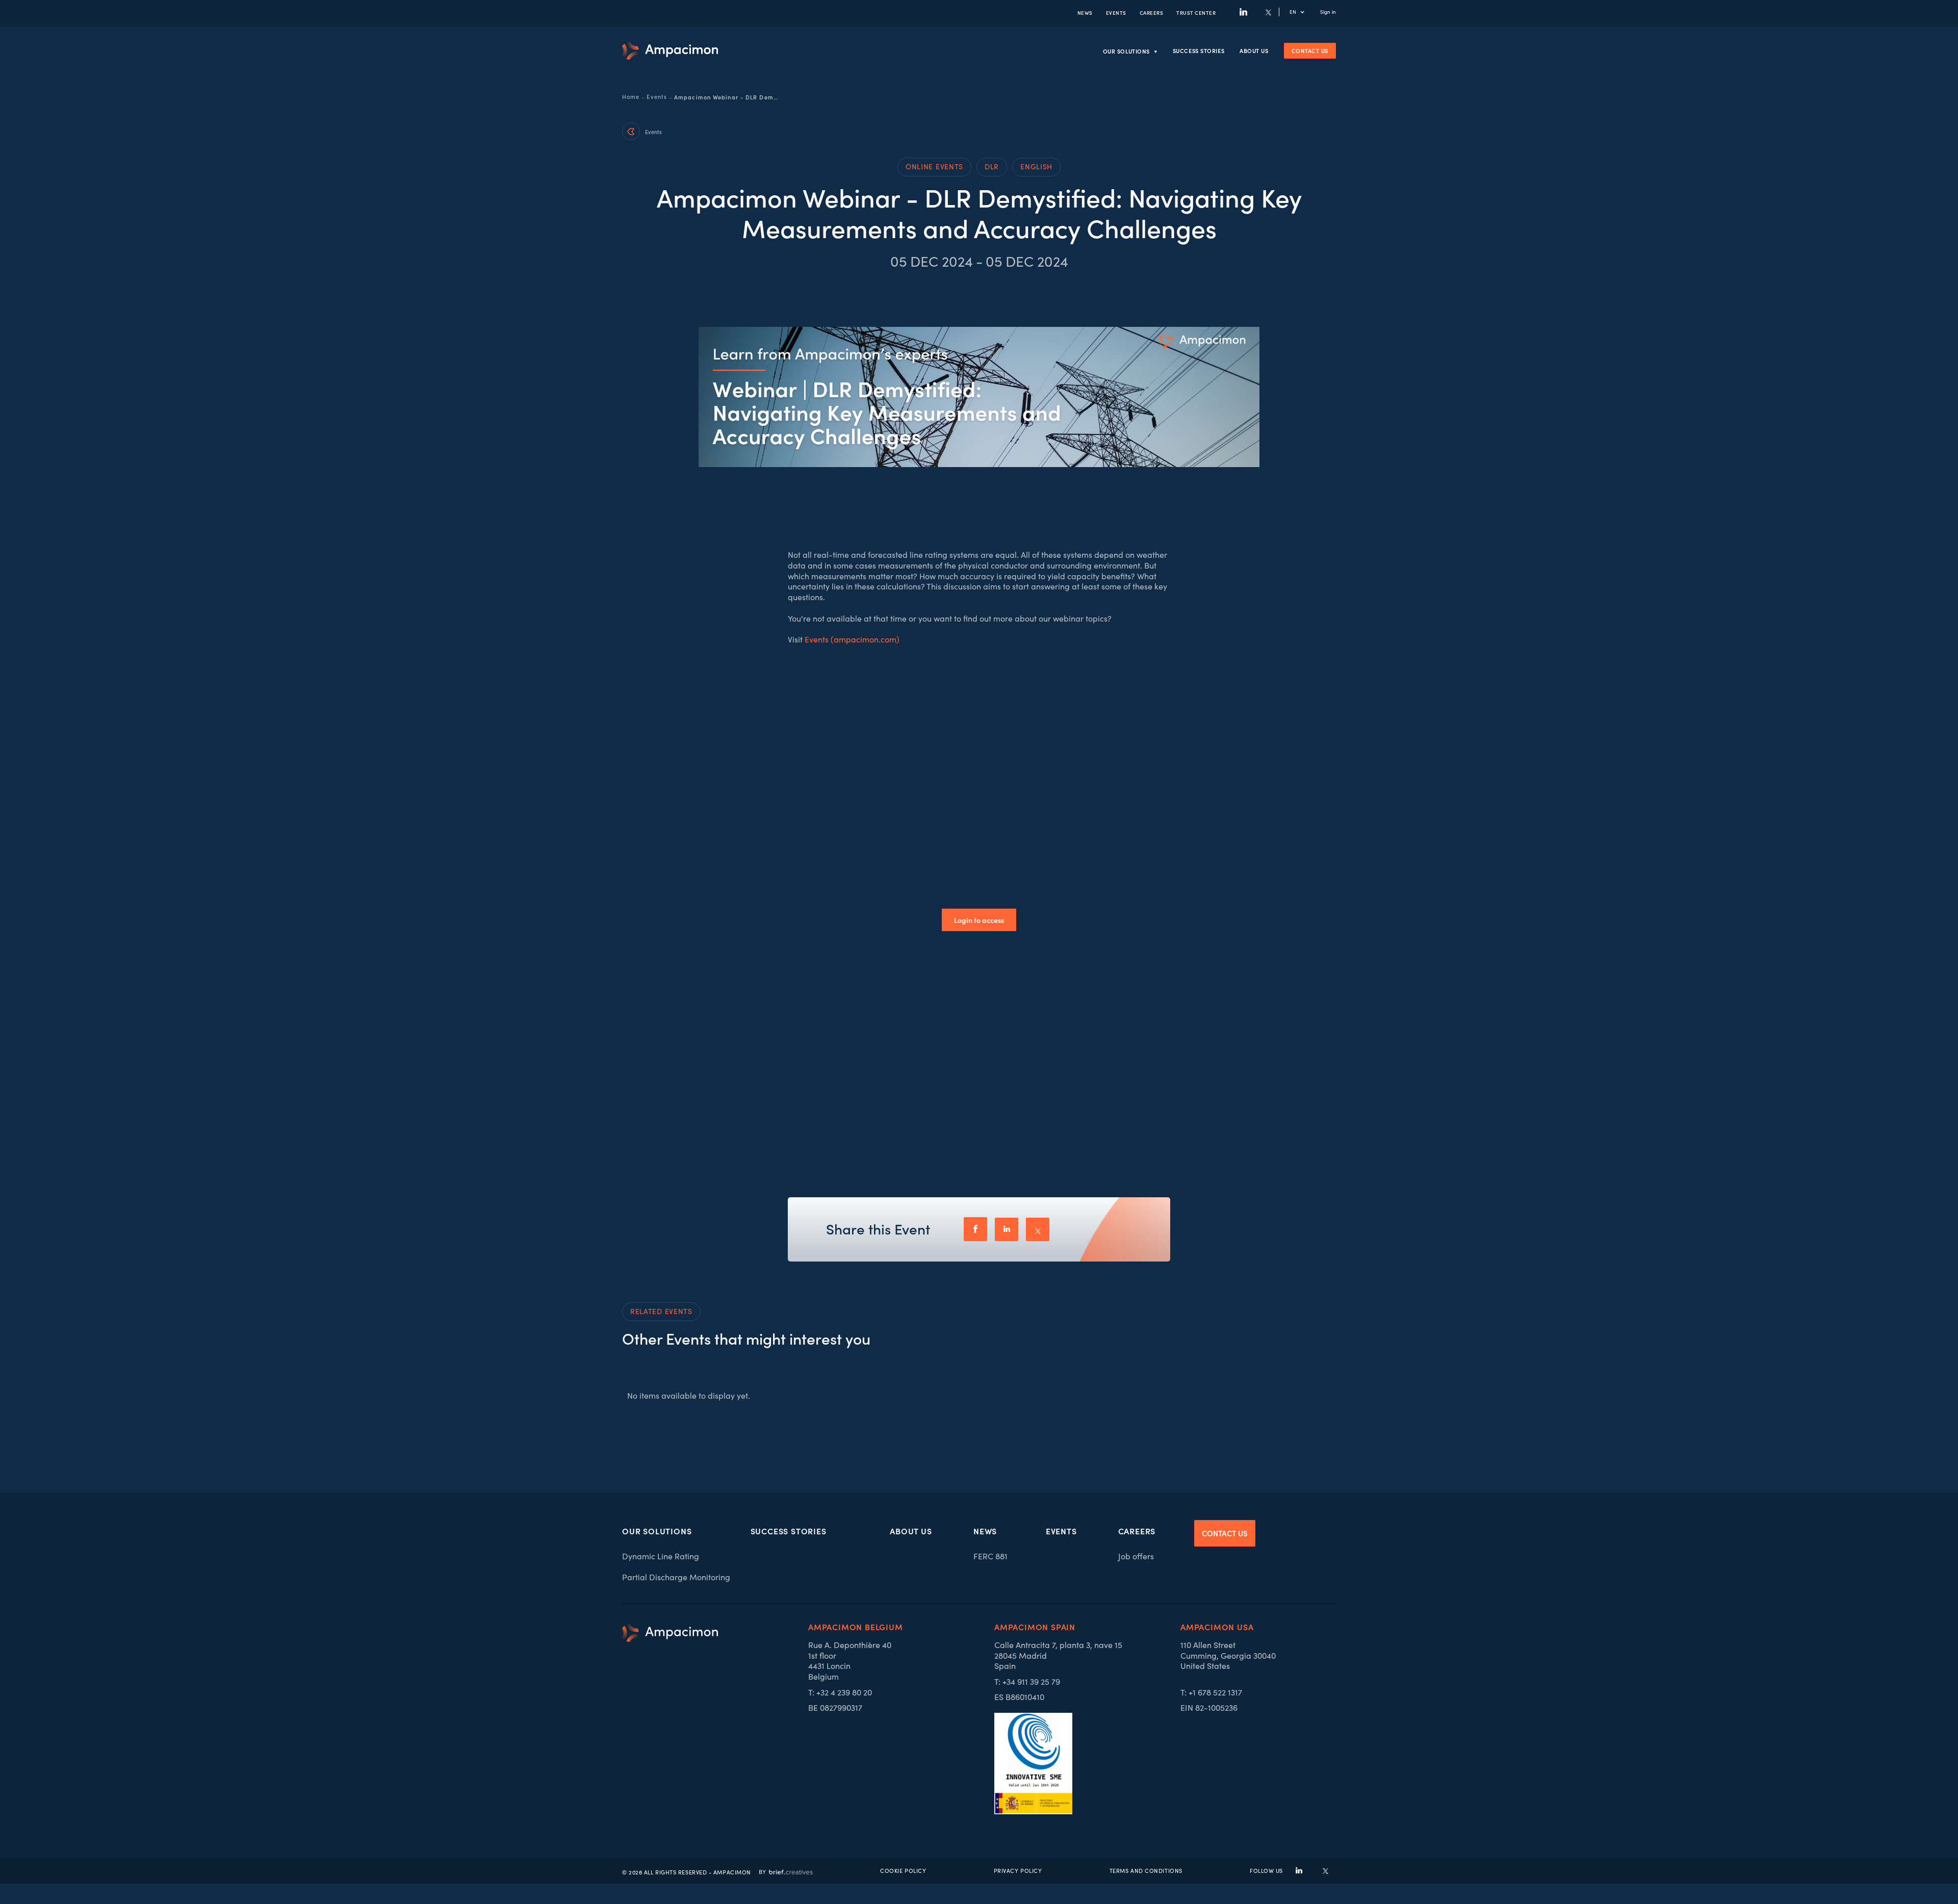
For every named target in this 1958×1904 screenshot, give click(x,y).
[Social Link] (1243, 12)
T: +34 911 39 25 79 (1027, 1682)
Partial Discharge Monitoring (676, 1577)
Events (657, 97)
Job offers (1136, 1556)
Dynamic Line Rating (661, 1556)
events (1116, 12)
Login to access (979, 920)
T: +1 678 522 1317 (1211, 1692)
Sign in (1328, 12)
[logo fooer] (670, 1719)
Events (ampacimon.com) (852, 639)
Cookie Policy (903, 1871)
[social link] (1299, 1871)
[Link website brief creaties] (786, 1871)
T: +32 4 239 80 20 (840, 1692)
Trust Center (1196, 12)
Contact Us (1310, 50)
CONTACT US (1225, 1533)
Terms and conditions (1146, 1871)
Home (631, 97)
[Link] (670, 51)
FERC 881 (990, 1556)
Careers (1152, 12)
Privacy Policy (1018, 1871)
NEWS (1085, 12)
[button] (1302, 12)
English (1036, 166)
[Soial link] (1325, 1871)
